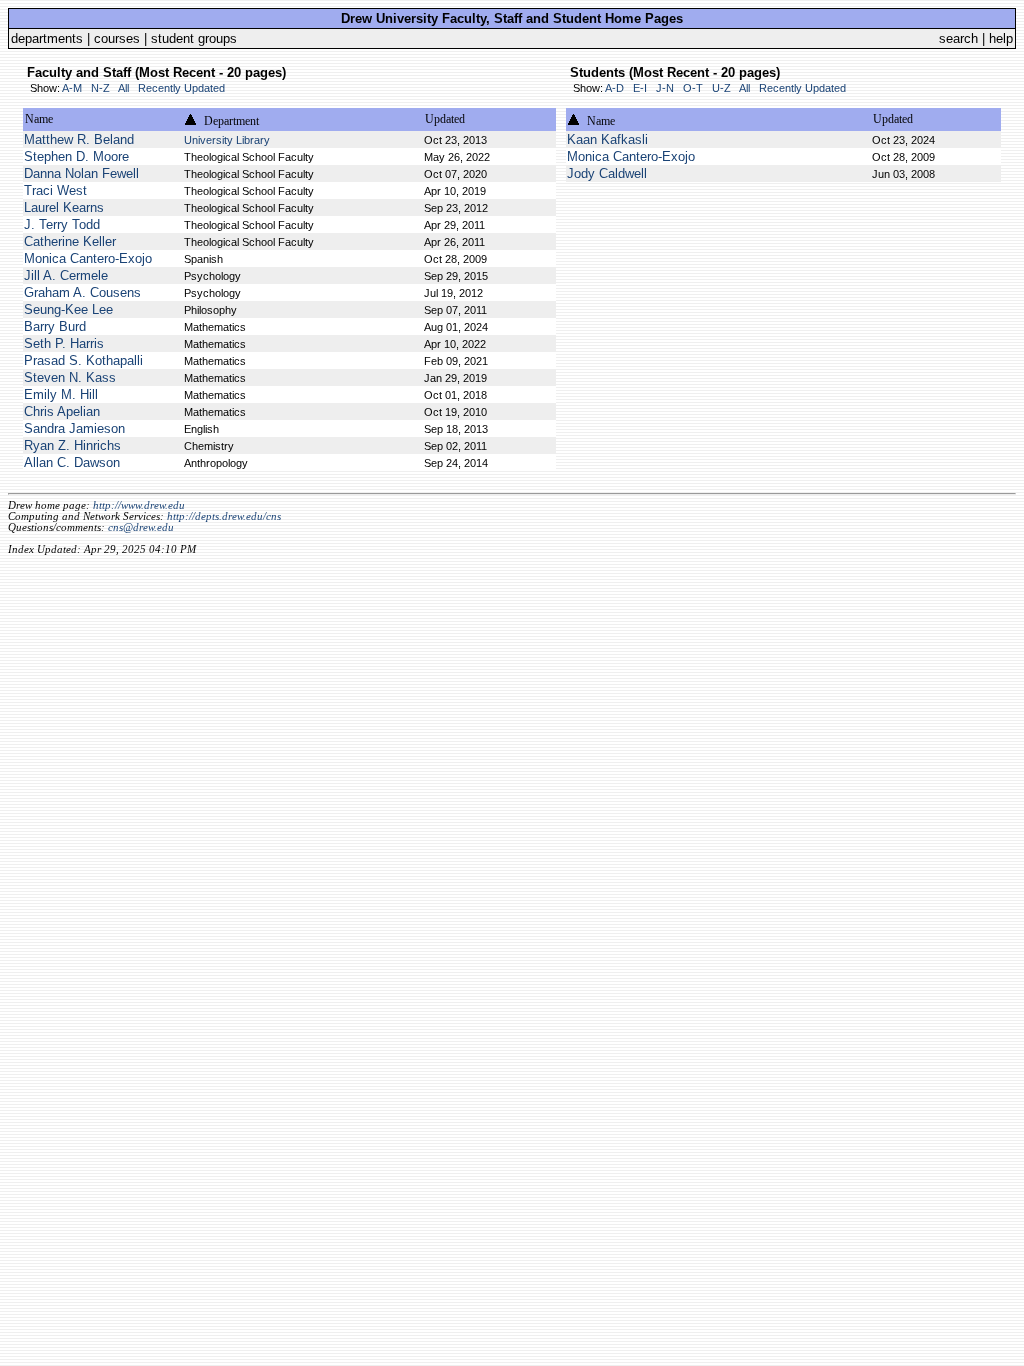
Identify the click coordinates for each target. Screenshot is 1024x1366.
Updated (445, 119)
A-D (614, 88)
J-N (665, 88)
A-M (72, 88)
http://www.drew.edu (139, 505)
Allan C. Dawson (72, 462)
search (958, 38)
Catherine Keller (70, 241)
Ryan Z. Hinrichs (72, 445)
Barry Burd (55, 326)
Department (231, 121)
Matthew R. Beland (79, 139)
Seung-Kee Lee (68, 309)
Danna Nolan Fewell (81, 173)
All (123, 88)
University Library (227, 140)
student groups (194, 38)
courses (117, 38)
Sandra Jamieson (74, 428)
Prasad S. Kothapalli (83, 360)
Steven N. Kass (70, 377)
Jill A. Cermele (66, 275)
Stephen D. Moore (76, 156)
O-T (693, 88)
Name (39, 119)
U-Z (721, 88)
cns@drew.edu (141, 527)
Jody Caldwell (607, 173)
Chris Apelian (62, 411)
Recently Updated (181, 88)
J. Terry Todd (62, 224)
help (1001, 38)
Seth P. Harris (64, 343)
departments (47, 38)
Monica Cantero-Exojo (88, 258)
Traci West (55, 190)
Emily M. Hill (61, 394)
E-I (640, 88)
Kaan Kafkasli (607, 139)
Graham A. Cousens (82, 292)
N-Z (100, 88)
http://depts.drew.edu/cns (224, 516)
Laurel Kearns (64, 207)
